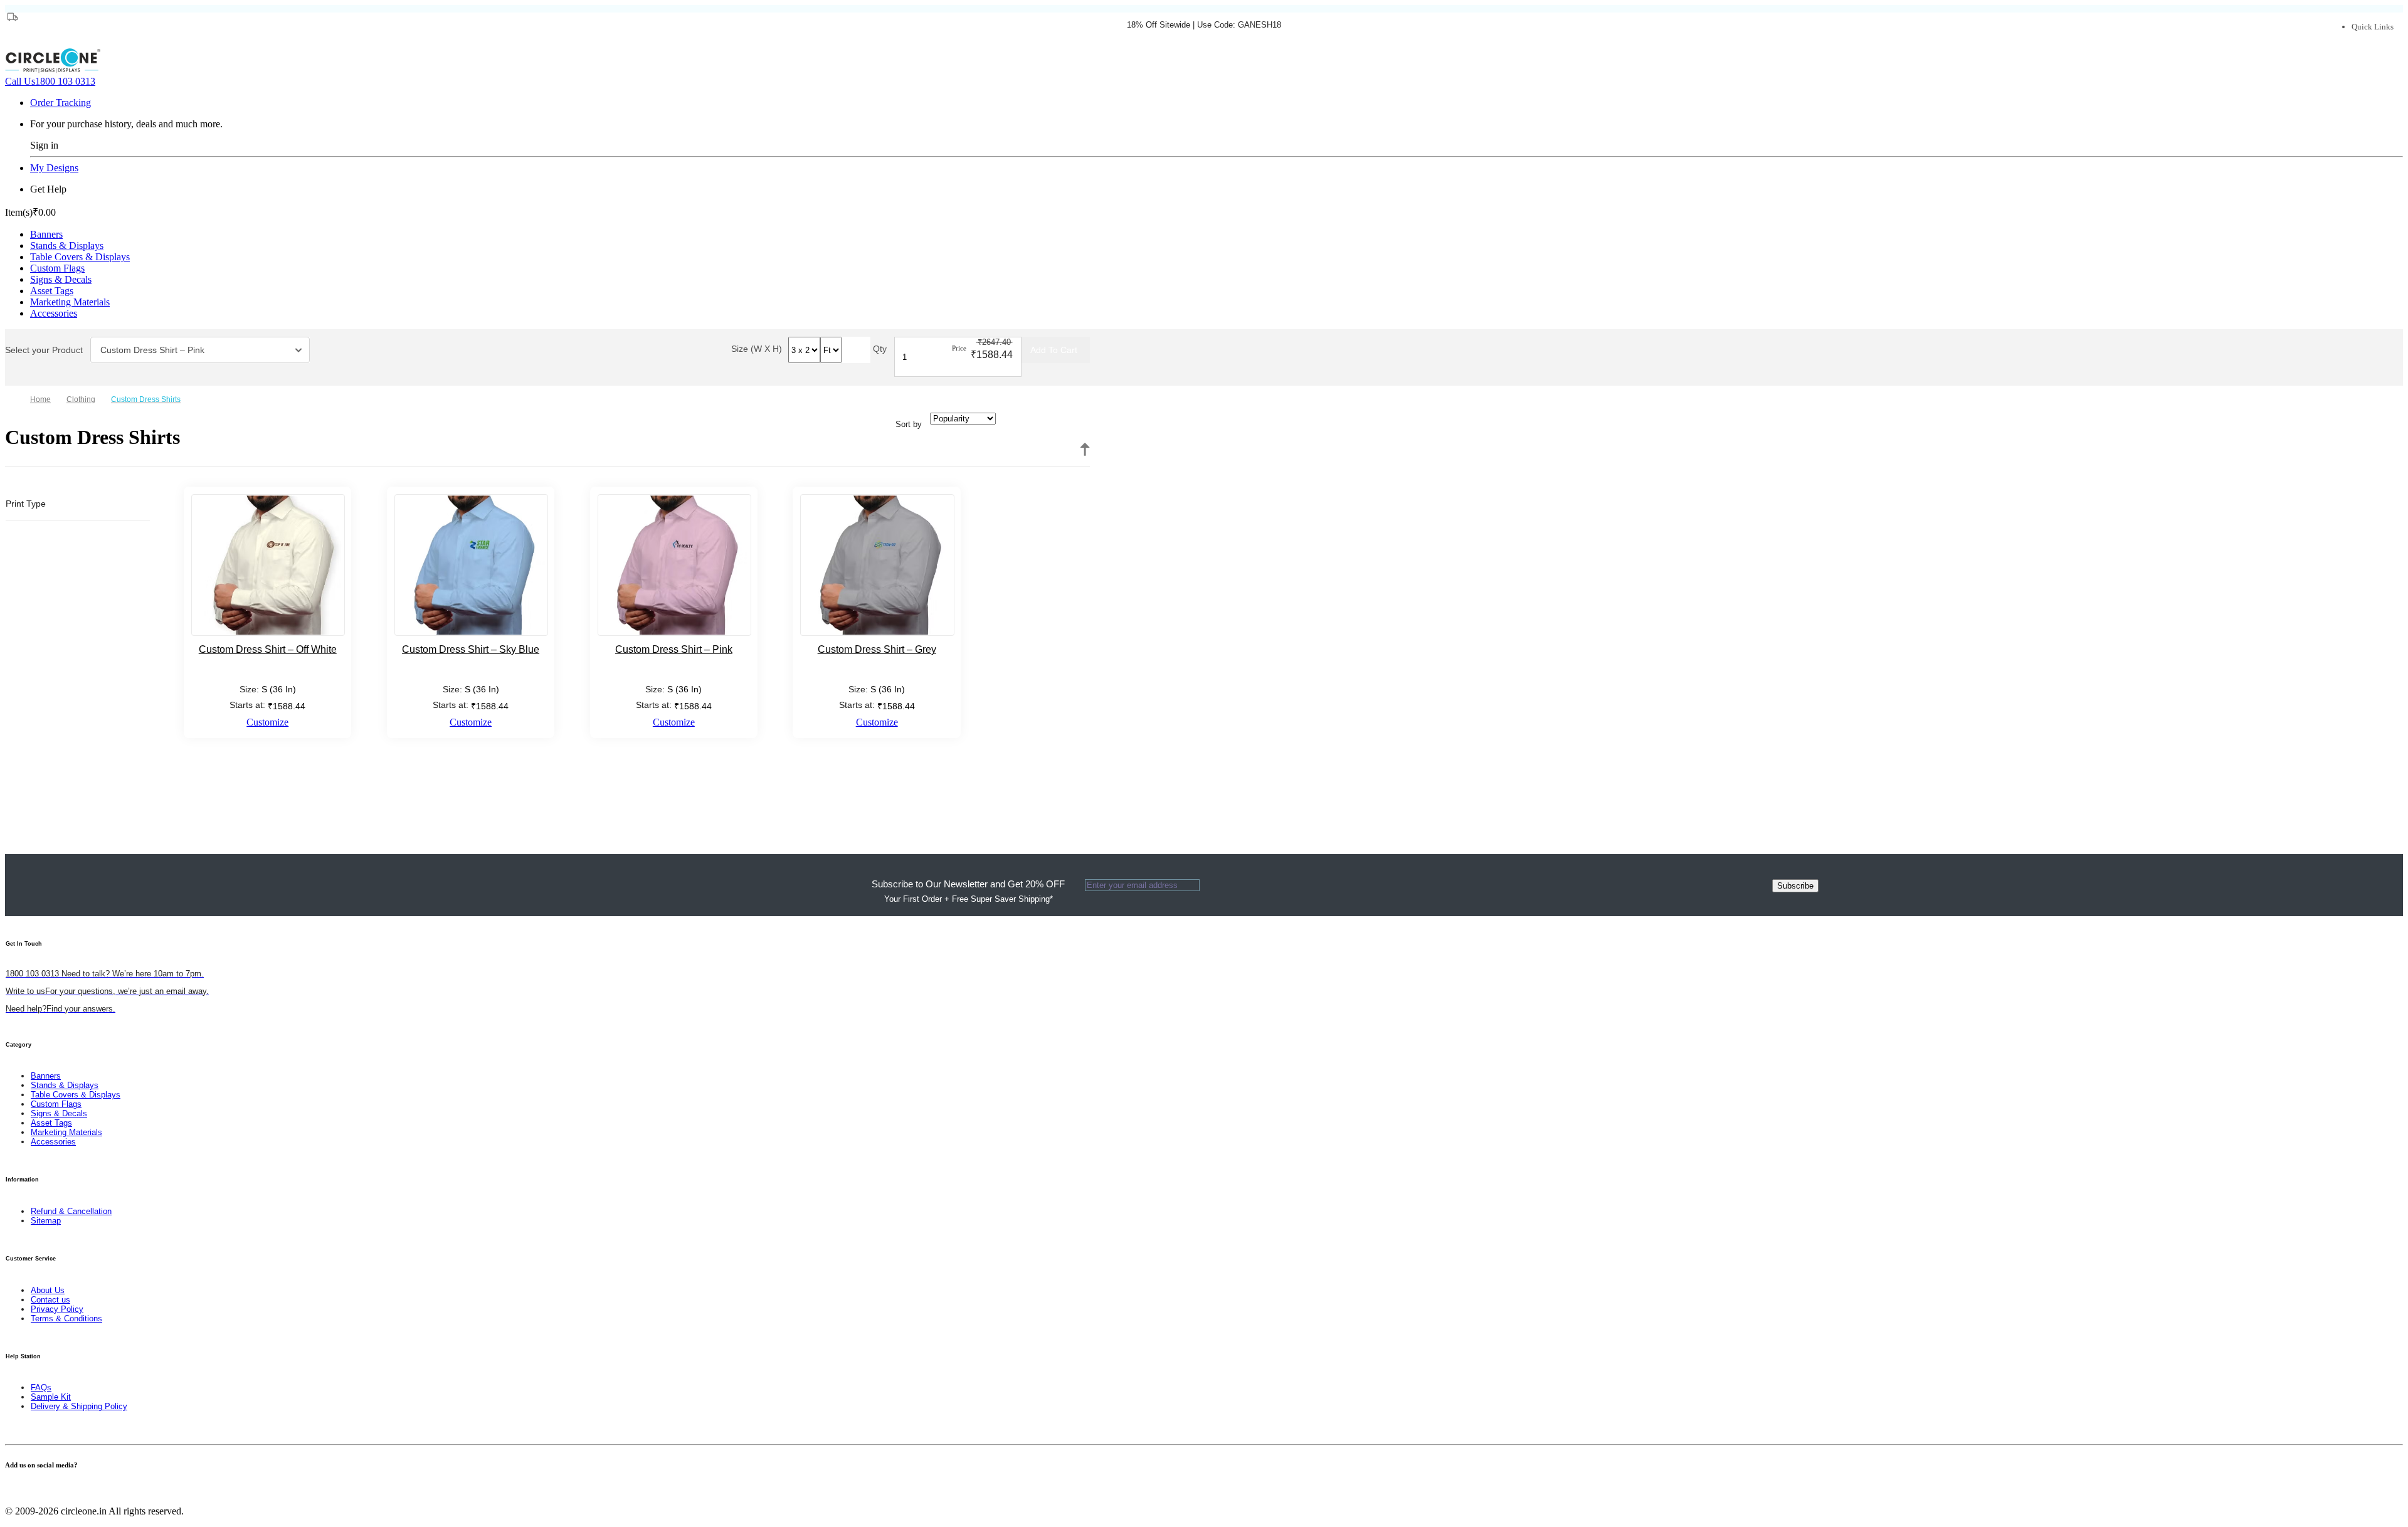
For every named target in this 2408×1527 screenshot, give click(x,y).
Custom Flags (57, 268)
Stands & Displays (67, 246)
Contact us (50, 1300)
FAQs (41, 1387)
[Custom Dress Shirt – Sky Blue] (471, 565)
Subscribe (1795, 886)
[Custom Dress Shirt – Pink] (674, 565)
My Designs (54, 168)
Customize (267, 722)
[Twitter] (16, 1490)
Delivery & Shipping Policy (79, 1406)
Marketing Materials (70, 302)
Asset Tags (52, 291)
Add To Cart (1054, 350)
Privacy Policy (57, 1309)
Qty (880, 349)
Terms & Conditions (66, 1318)
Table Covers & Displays (80, 257)
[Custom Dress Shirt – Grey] (877, 565)
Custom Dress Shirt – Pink (152, 350)
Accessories (54, 313)
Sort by (909, 424)
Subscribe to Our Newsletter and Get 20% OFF (968, 891)
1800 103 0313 (50, 81)
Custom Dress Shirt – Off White (268, 649)
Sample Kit (51, 1397)
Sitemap (46, 1221)
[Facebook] (9, 1490)
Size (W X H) (757, 349)
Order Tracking (61, 103)
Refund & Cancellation (71, 1211)
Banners (46, 234)
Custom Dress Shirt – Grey (877, 649)
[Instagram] (31, 1490)
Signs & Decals (61, 279)
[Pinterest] (24, 1490)
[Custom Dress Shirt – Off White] (268, 565)
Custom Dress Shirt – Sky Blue (471, 649)
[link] (86, 399)
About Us (48, 1290)
